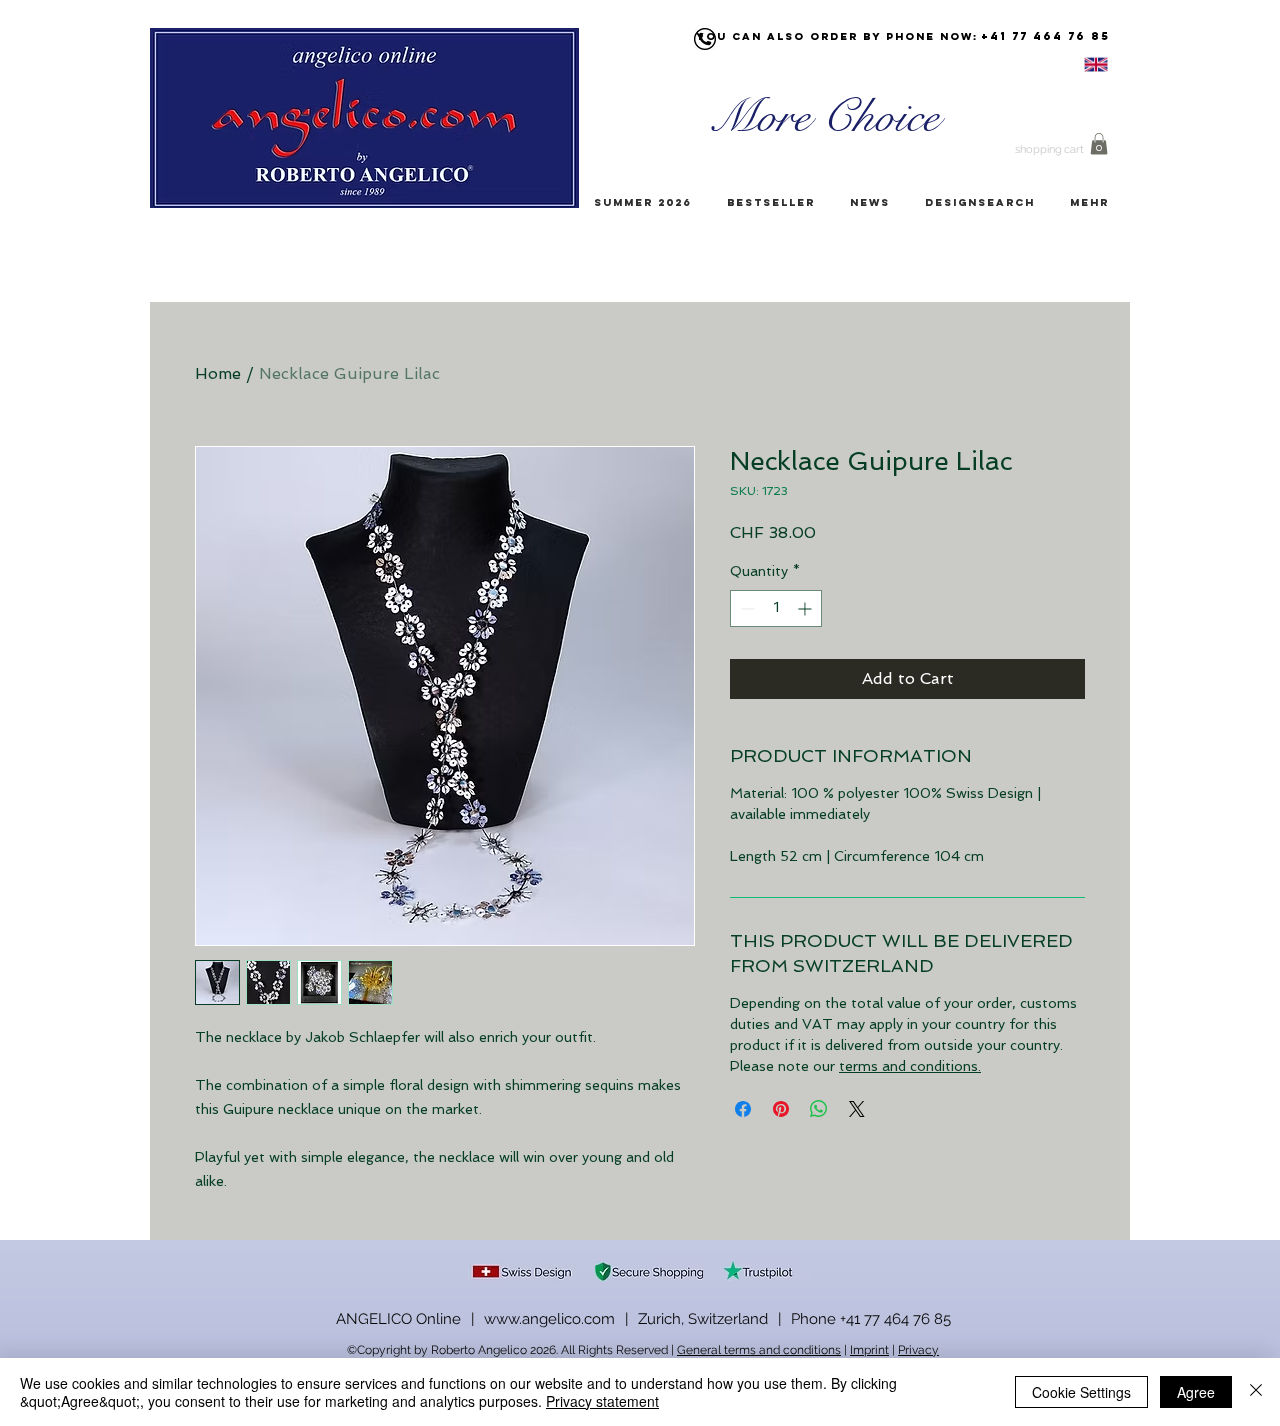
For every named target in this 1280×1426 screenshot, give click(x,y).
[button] (1099, 144)
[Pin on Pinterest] (781, 1109)
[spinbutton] (776, 608)
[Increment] (806, 608)
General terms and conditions (759, 1350)
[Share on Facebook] (743, 1109)
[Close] (1256, 1392)
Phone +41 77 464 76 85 (871, 1319)
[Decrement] (745, 608)
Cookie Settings (1081, 1392)
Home (218, 373)
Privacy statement (602, 1401)
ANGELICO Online (398, 1319)
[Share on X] (857, 1109)
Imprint (869, 1350)
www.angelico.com (549, 1319)
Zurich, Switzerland (703, 1319)
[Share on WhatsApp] (819, 1109)
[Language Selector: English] (1071, 64)
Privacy (918, 1350)
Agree (1196, 1392)
